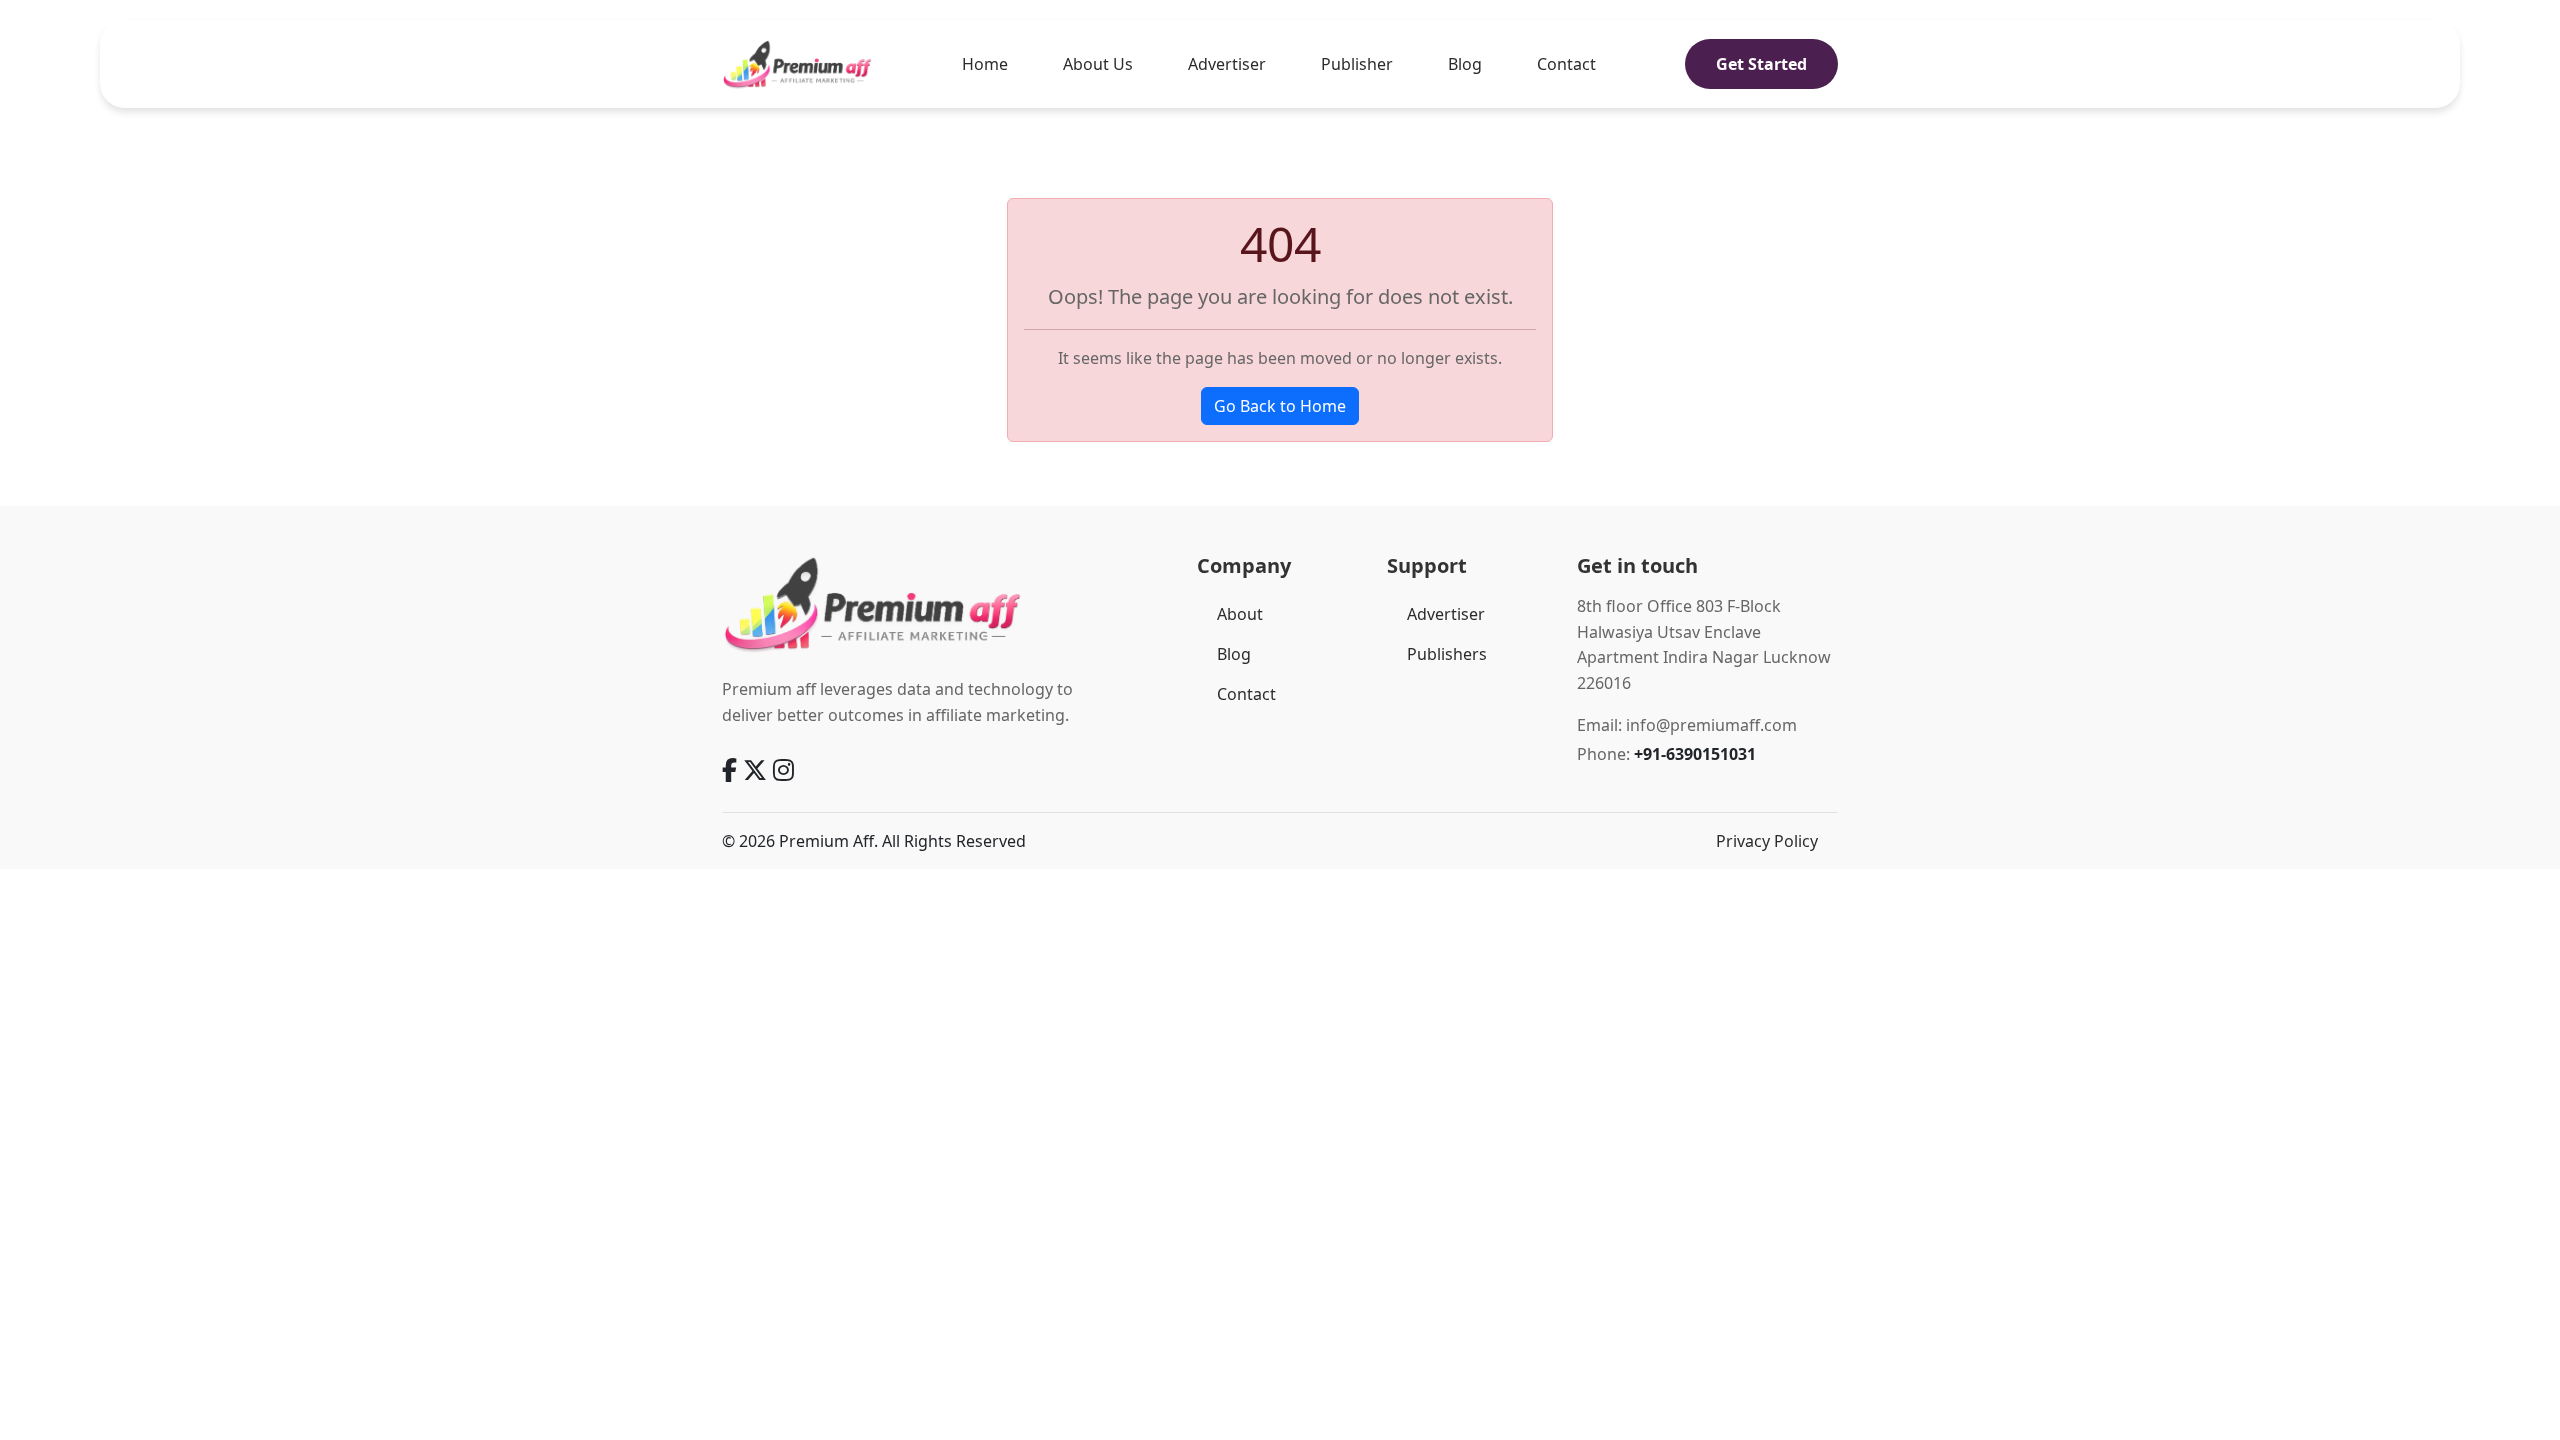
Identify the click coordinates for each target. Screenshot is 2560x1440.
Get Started (1761, 64)
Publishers (1447, 654)
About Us (1098, 64)
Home (985, 64)
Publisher (1357, 64)
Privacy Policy (1767, 841)
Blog (1465, 64)
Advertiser (1227, 64)
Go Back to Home (1280, 406)
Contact (1566, 64)
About (1240, 614)
